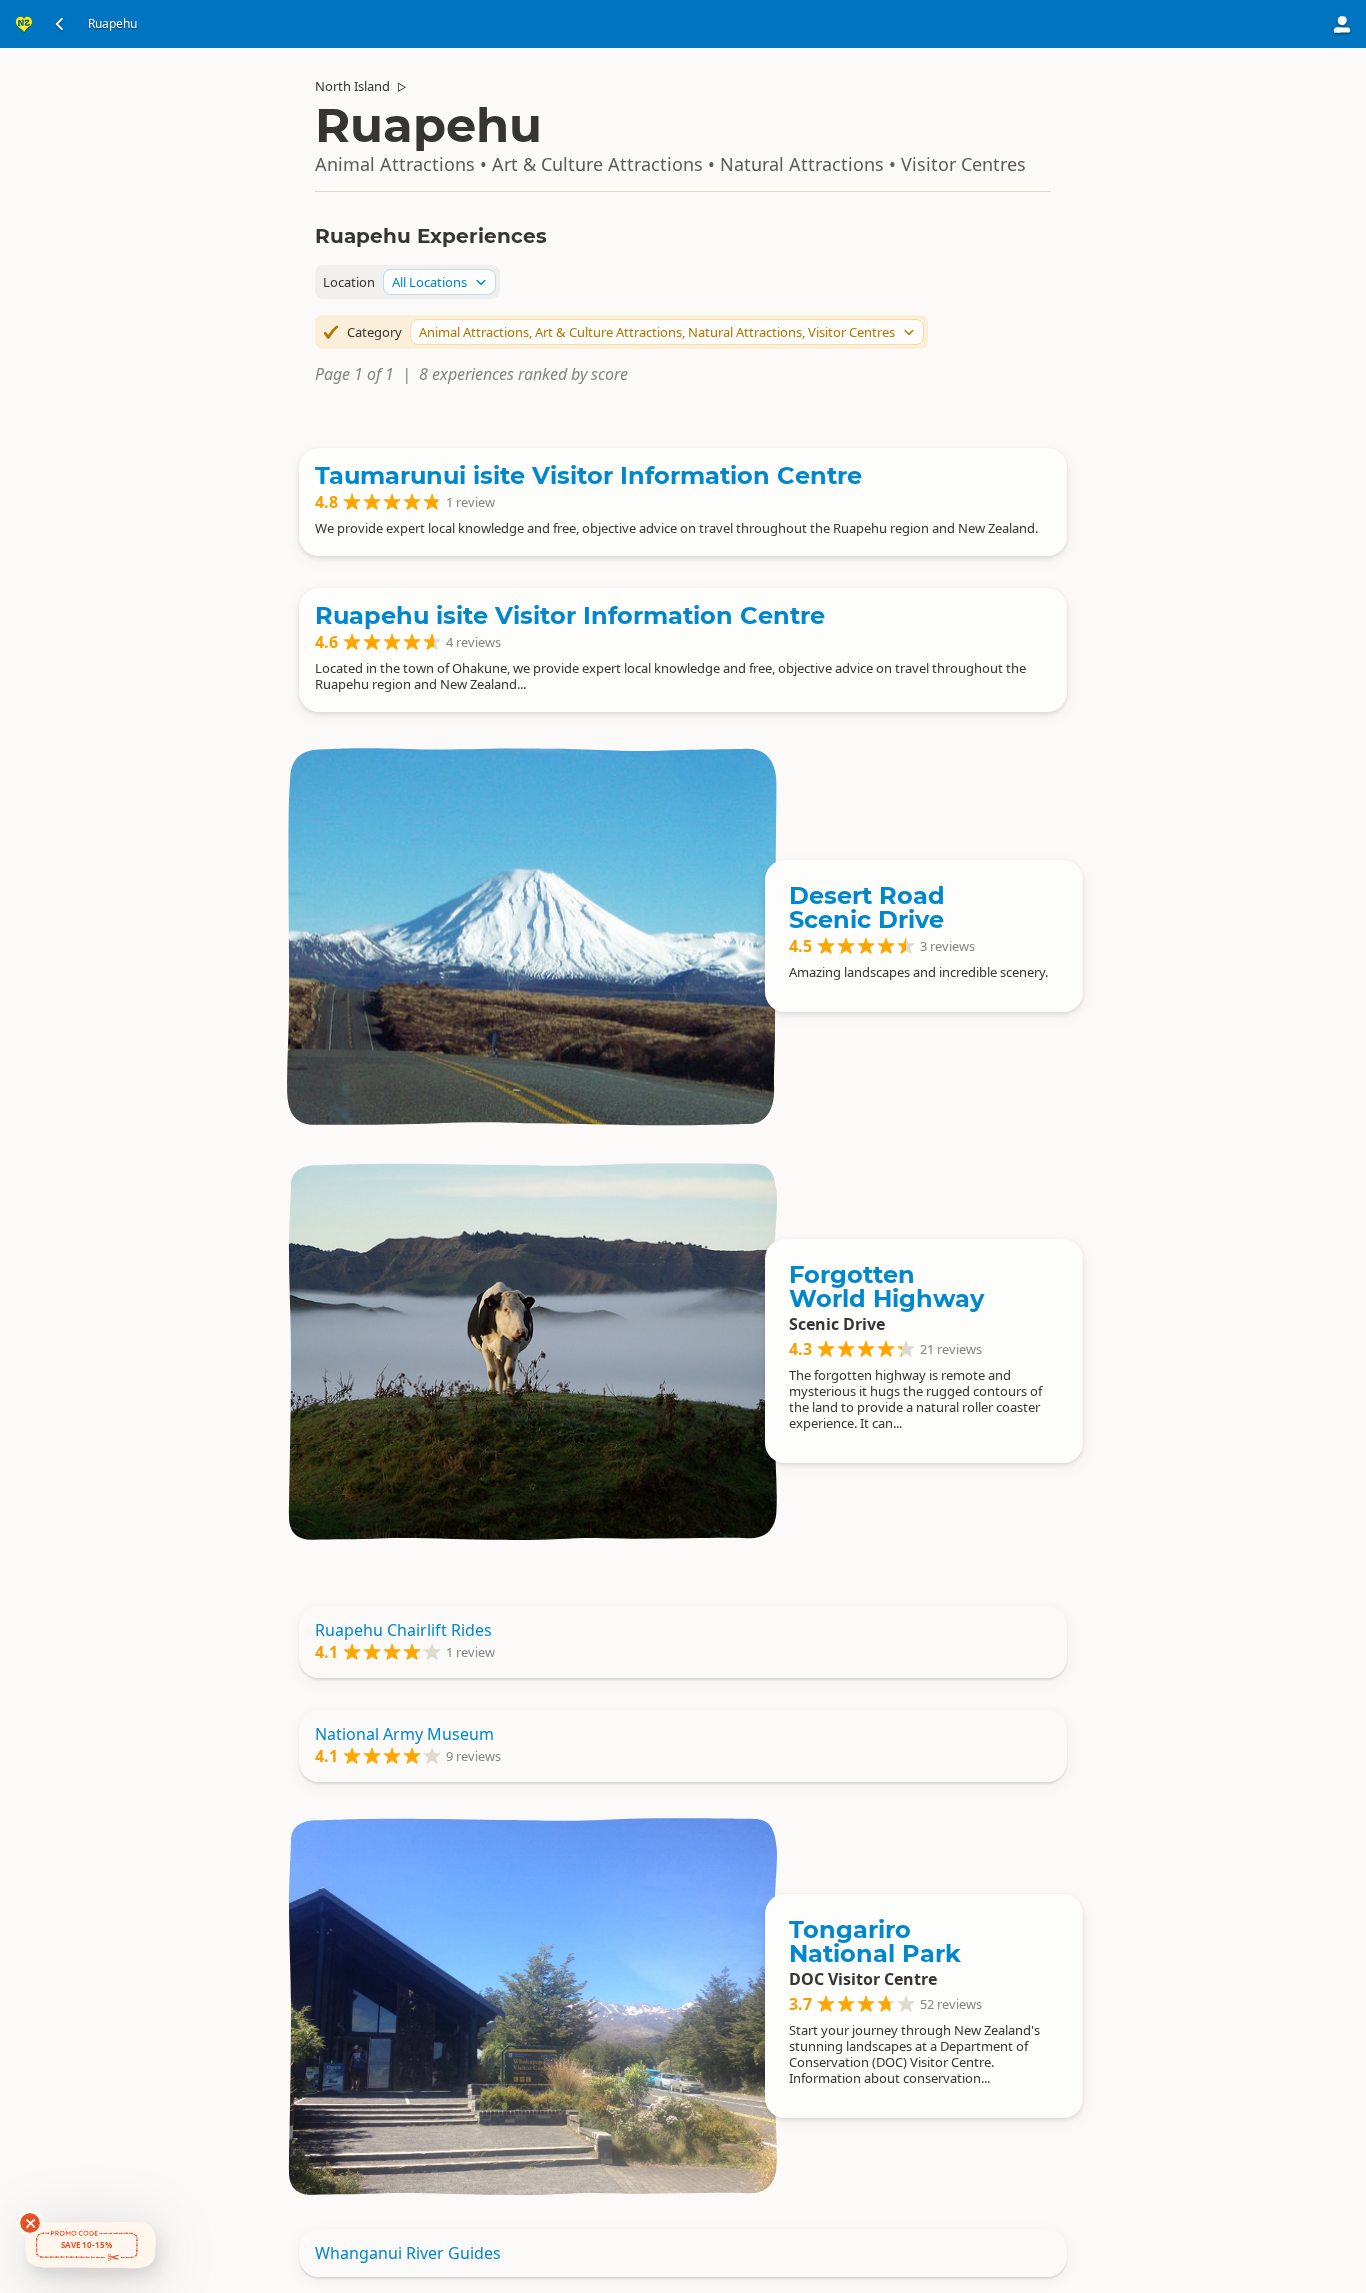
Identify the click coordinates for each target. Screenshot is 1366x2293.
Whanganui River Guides (408, 2253)
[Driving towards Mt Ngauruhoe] (532, 935)
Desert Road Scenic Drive (867, 907)
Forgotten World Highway (886, 1286)
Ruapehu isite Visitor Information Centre (570, 615)
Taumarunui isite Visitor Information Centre (588, 475)
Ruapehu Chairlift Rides (403, 1630)
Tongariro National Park (875, 1941)
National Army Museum (404, 1734)
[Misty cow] (532, 1350)
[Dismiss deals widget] (30, 2223)
